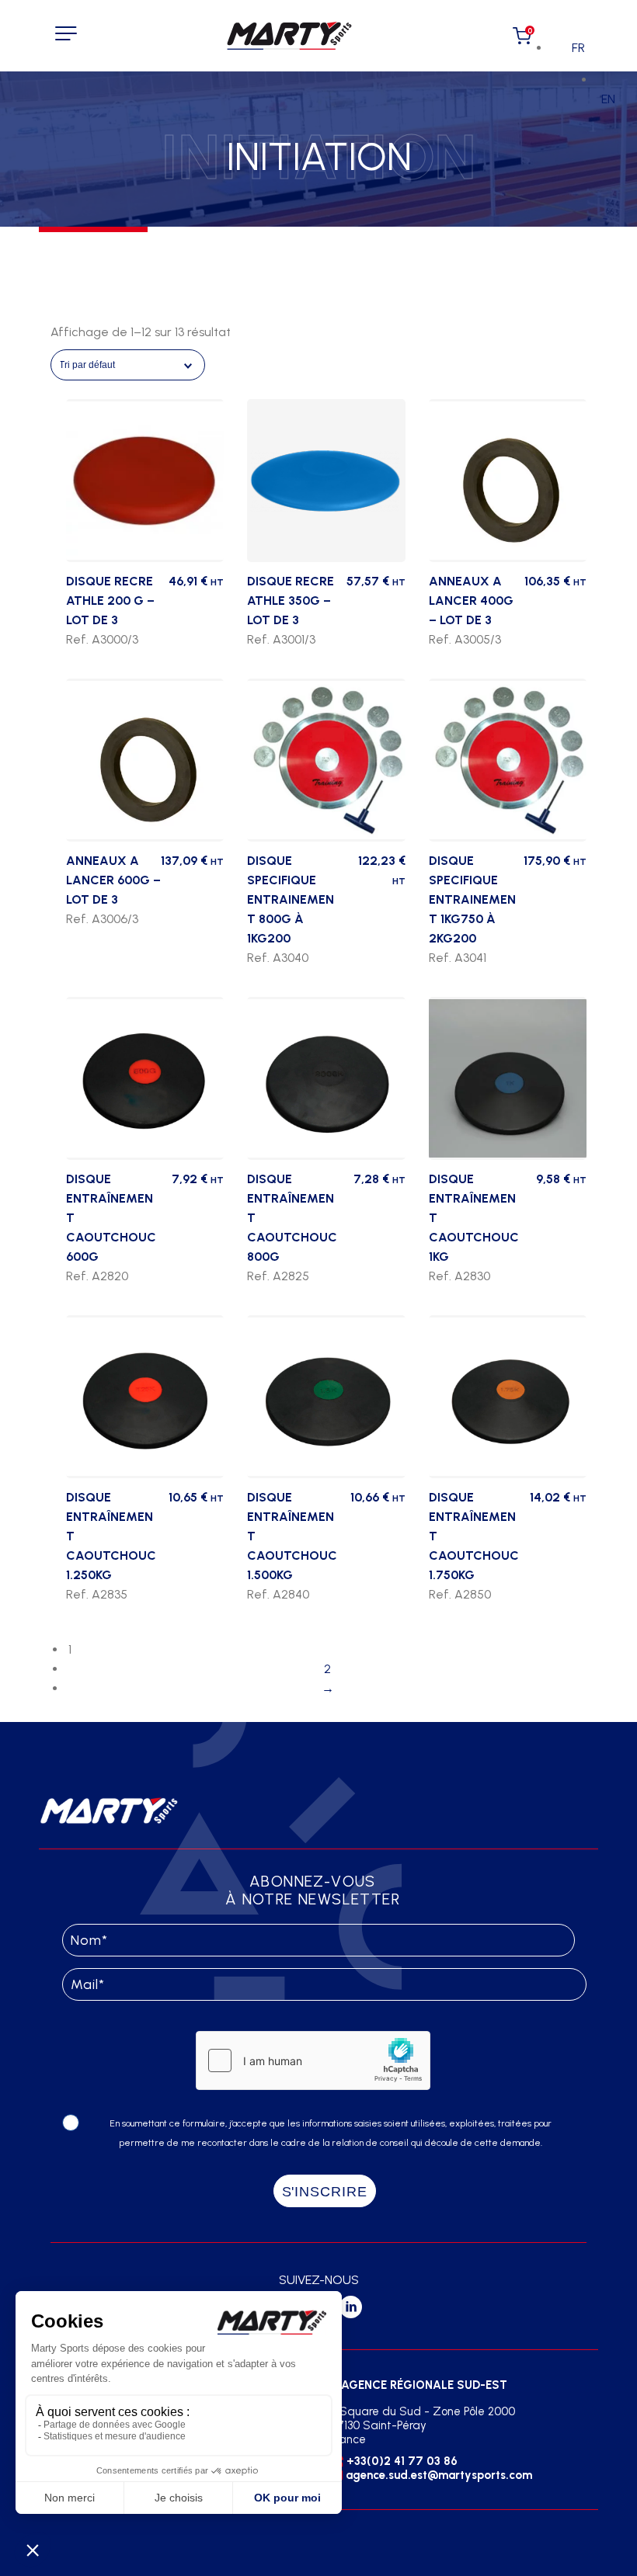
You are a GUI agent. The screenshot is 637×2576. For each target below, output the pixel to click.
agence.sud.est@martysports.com (439, 2475)
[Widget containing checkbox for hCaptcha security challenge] (313, 2060)
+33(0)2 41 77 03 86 (402, 2461)
